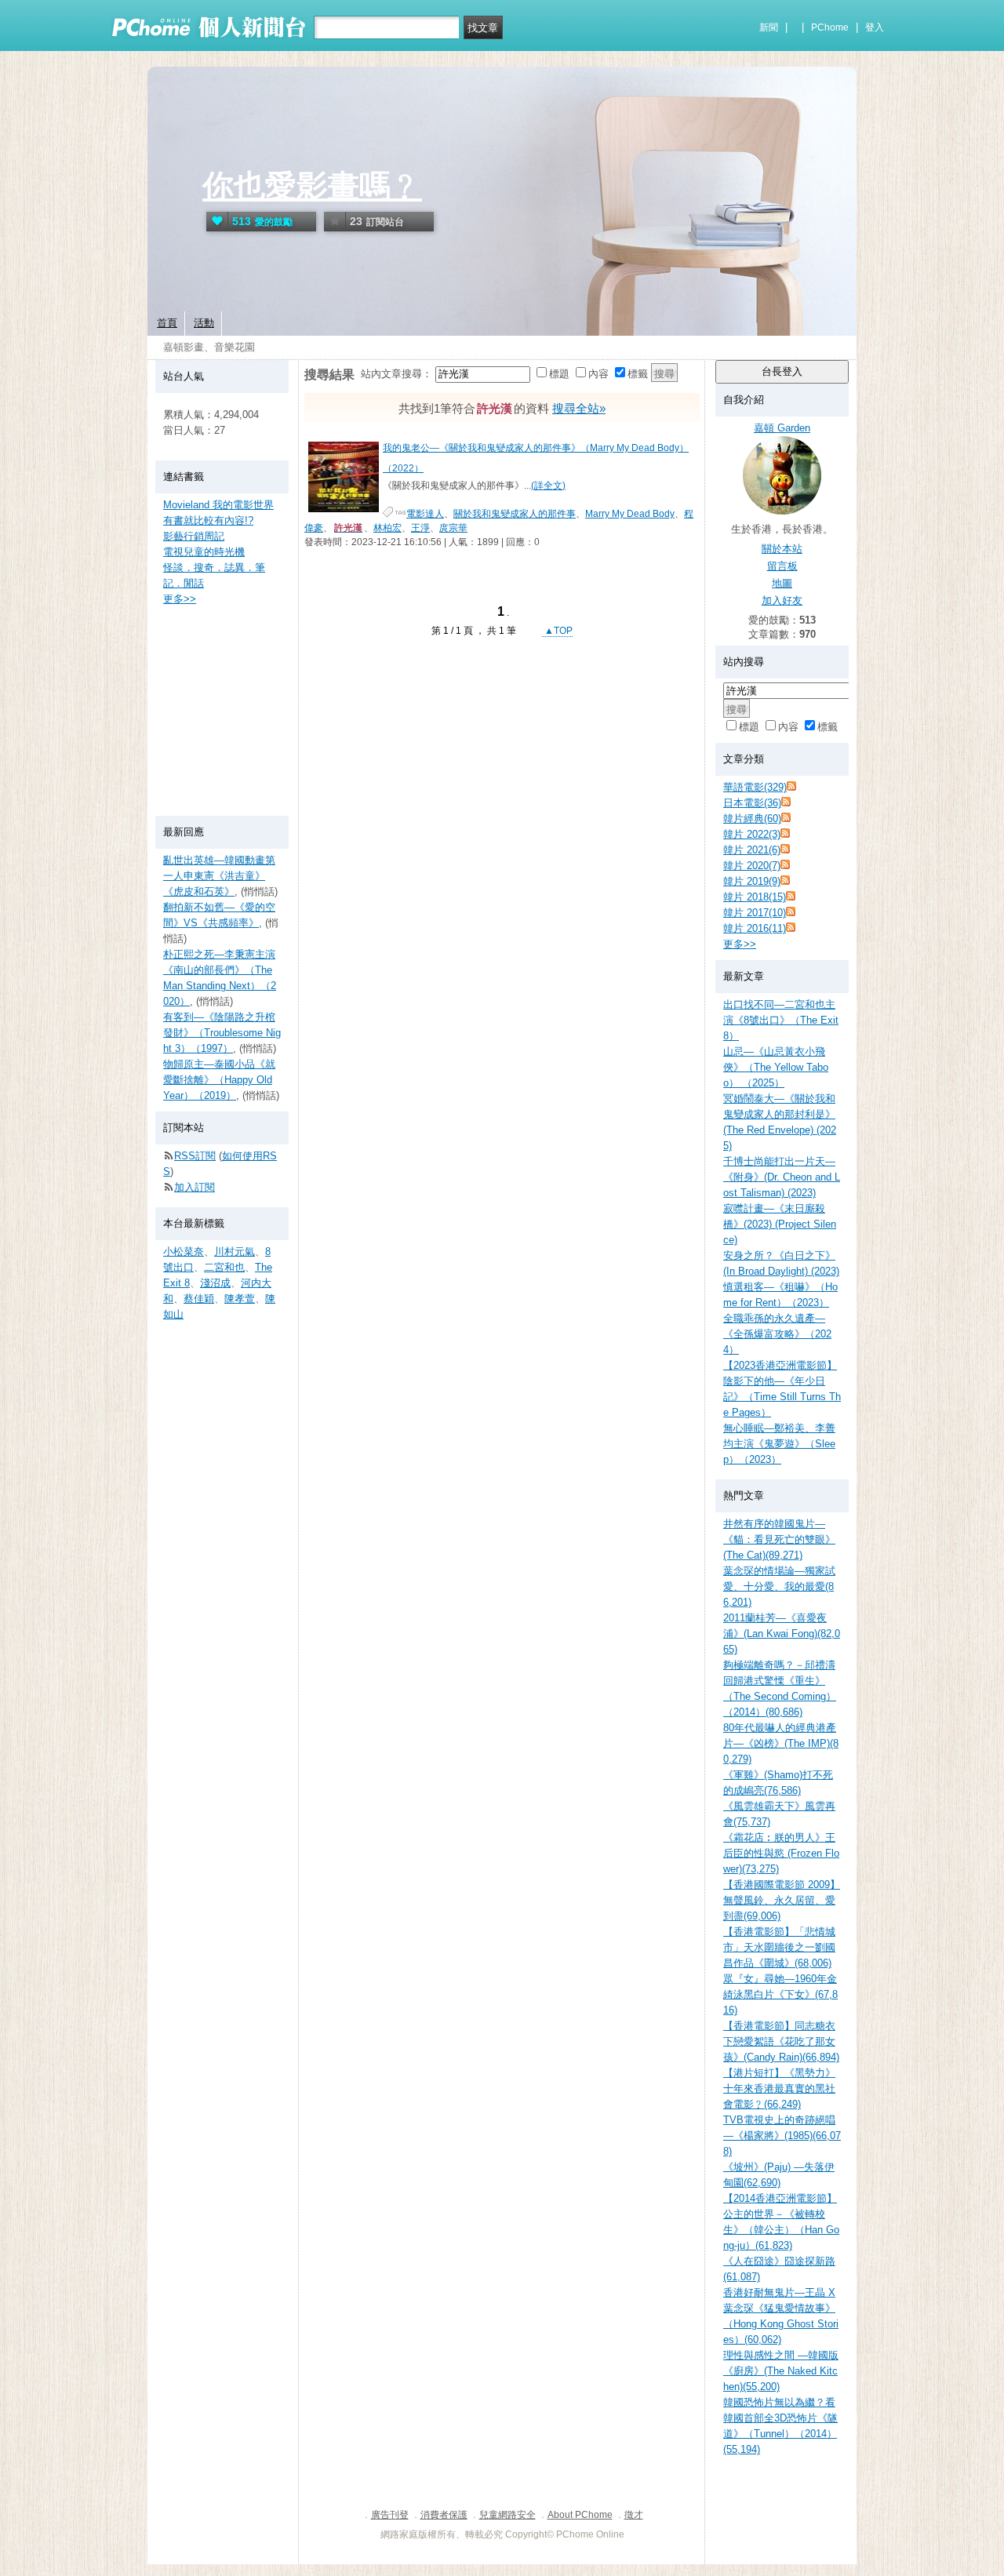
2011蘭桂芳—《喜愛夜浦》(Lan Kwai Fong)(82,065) (782, 1634)
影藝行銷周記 (194, 536)
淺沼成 (215, 1283)
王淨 (420, 528)
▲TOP (557, 631)
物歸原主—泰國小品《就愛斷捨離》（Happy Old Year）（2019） (219, 1080)
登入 (875, 27)
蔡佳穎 (199, 1299)
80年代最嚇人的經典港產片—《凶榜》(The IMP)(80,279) (781, 1743)
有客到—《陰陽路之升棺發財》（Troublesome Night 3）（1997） (222, 1033)
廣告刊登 (390, 2515)
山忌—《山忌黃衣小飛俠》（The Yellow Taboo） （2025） (776, 1067)
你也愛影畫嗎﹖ (312, 186)
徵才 (634, 2515)
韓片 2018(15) (755, 897)
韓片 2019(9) (752, 881)
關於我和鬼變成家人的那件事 (515, 514)
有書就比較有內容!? (208, 520)
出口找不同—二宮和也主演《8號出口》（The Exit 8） (781, 1020)
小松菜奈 (184, 1252)
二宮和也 (224, 1267)
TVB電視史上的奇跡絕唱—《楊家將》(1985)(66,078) (782, 2136)
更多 (740, 944)
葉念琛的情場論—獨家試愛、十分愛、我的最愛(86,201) (779, 1586)
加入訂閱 (195, 1187)
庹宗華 (453, 528)
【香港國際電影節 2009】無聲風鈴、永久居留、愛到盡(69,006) (782, 1900)
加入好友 (782, 600)
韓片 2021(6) (752, 850)
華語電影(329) (755, 787)
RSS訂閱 (195, 1156)
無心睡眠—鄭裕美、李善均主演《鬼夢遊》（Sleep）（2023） (779, 1444)
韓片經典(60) (752, 819)
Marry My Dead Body (630, 514)
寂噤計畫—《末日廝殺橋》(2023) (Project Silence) (780, 1224)
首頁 (167, 323)
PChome (830, 27)
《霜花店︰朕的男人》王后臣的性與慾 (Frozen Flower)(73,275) (781, 1853)
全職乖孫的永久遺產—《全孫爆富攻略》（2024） (777, 1334)
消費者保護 (444, 2515)
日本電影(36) (752, 803)
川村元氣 (235, 1252)
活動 (204, 323)
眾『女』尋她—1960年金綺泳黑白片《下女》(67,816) (780, 1994)
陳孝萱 (240, 1299)
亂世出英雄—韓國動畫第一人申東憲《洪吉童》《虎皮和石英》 (219, 876)
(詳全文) (548, 486)
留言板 (782, 566)
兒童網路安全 (507, 2515)
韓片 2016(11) (755, 928)
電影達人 (425, 514)
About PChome (580, 2515)
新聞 (769, 27)
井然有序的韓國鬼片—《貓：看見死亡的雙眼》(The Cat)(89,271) (779, 1539)
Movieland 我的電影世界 (218, 505)
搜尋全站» (579, 408)
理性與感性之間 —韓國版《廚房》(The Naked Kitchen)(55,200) (781, 2371)
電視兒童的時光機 (204, 552)
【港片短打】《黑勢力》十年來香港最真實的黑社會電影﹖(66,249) (779, 2088)
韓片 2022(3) (752, 834)
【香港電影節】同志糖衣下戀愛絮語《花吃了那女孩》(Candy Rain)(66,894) (781, 2041)
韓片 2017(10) (755, 913)
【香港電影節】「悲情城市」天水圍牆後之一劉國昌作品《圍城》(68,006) (779, 1947)
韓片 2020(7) (752, 866)
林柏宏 (387, 528)
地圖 (782, 583)
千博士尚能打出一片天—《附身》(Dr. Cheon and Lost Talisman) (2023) (782, 1177)
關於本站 (782, 549)
